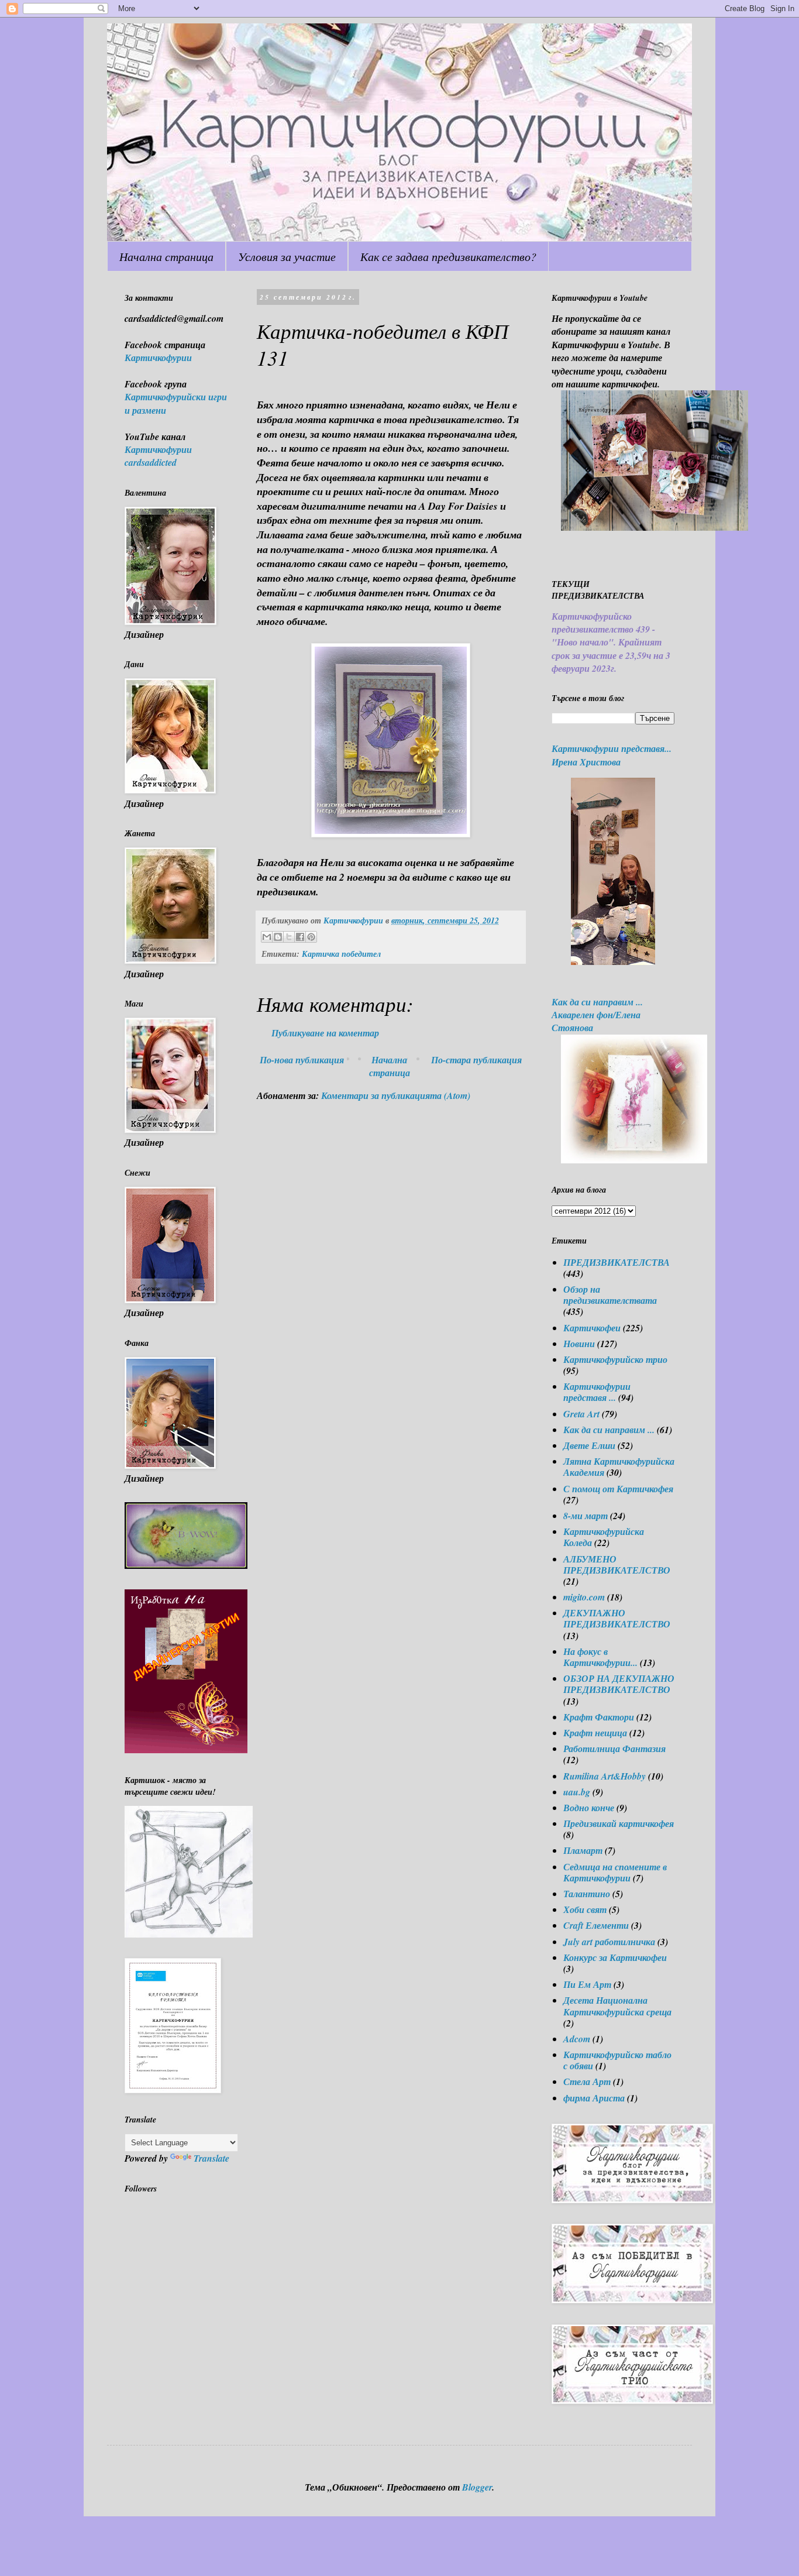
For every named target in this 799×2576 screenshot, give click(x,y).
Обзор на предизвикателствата (610, 1295)
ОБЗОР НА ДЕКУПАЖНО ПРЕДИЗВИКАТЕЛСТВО (619, 1684)
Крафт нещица (595, 1733)
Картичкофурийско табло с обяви (617, 2060)
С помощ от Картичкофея (618, 1489)
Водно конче (589, 1808)
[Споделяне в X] (289, 937)
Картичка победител (341, 954)
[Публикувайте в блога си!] (278, 937)
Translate (211, 2158)
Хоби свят (585, 1909)
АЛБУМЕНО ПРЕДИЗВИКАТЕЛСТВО (617, 1565)
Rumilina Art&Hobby (605, 1776)
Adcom (577, 2039)
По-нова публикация (302, 1060)
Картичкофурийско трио (615, 1359)
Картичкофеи (592, 1328)
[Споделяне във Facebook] (300, 937)
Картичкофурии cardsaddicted (158, 456)
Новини (579, 1344)
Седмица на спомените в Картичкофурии (615, 1872)
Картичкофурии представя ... (597, 1392)
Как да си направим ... (609, 1430)
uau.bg (577, 1792)
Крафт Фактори (599, 1717)
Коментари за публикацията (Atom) (396, 1095)
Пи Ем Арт (587, 1984)
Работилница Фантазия (614, 1749)
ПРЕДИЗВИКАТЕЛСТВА (617, 1262)
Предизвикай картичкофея (619, 1823)
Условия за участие (287, 256)
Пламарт (583, 1850)
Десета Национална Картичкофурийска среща (617, 2006)
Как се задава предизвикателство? (448, 256)
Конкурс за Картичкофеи (615, 1957)
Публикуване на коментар (325, 1033)
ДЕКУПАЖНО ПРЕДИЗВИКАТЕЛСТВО (617, 1618)
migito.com (584, 1597)
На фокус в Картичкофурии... (600, 1657)
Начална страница (166, 256)
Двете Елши (589, 1445)
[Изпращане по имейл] (267, 937)
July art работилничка (609, 1942)
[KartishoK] (189, 1934)
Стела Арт (587, 2082)
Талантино (587, 1894)
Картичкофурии (158, 358)
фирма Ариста (594, 2098)
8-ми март (586, 1516)
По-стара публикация (476, 1060)
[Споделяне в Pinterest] (311, 937)
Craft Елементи (596, 1925)
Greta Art (581, 1414)
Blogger (477, 2487)
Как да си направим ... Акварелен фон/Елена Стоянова (597, 1015)
